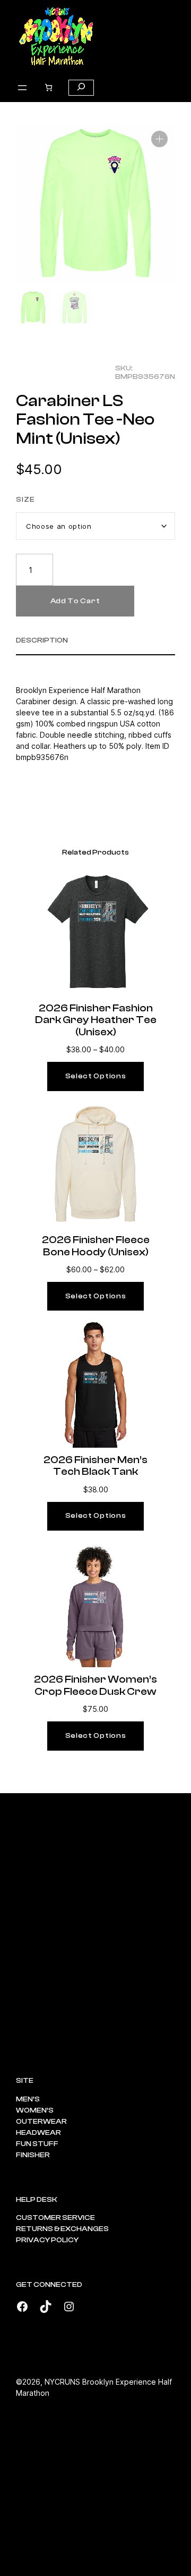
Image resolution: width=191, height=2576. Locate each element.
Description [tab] (42, 640)
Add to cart (75, 601)
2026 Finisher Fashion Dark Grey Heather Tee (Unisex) (96, 1020)
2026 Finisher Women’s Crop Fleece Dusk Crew (95, 1685)
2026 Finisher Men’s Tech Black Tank (95, 1466)
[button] (159, 139)
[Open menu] (22, 88)
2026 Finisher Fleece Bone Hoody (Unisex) (96, 1246)
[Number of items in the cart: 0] (49, 87)
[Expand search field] (81, 88)
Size (25, 500)
